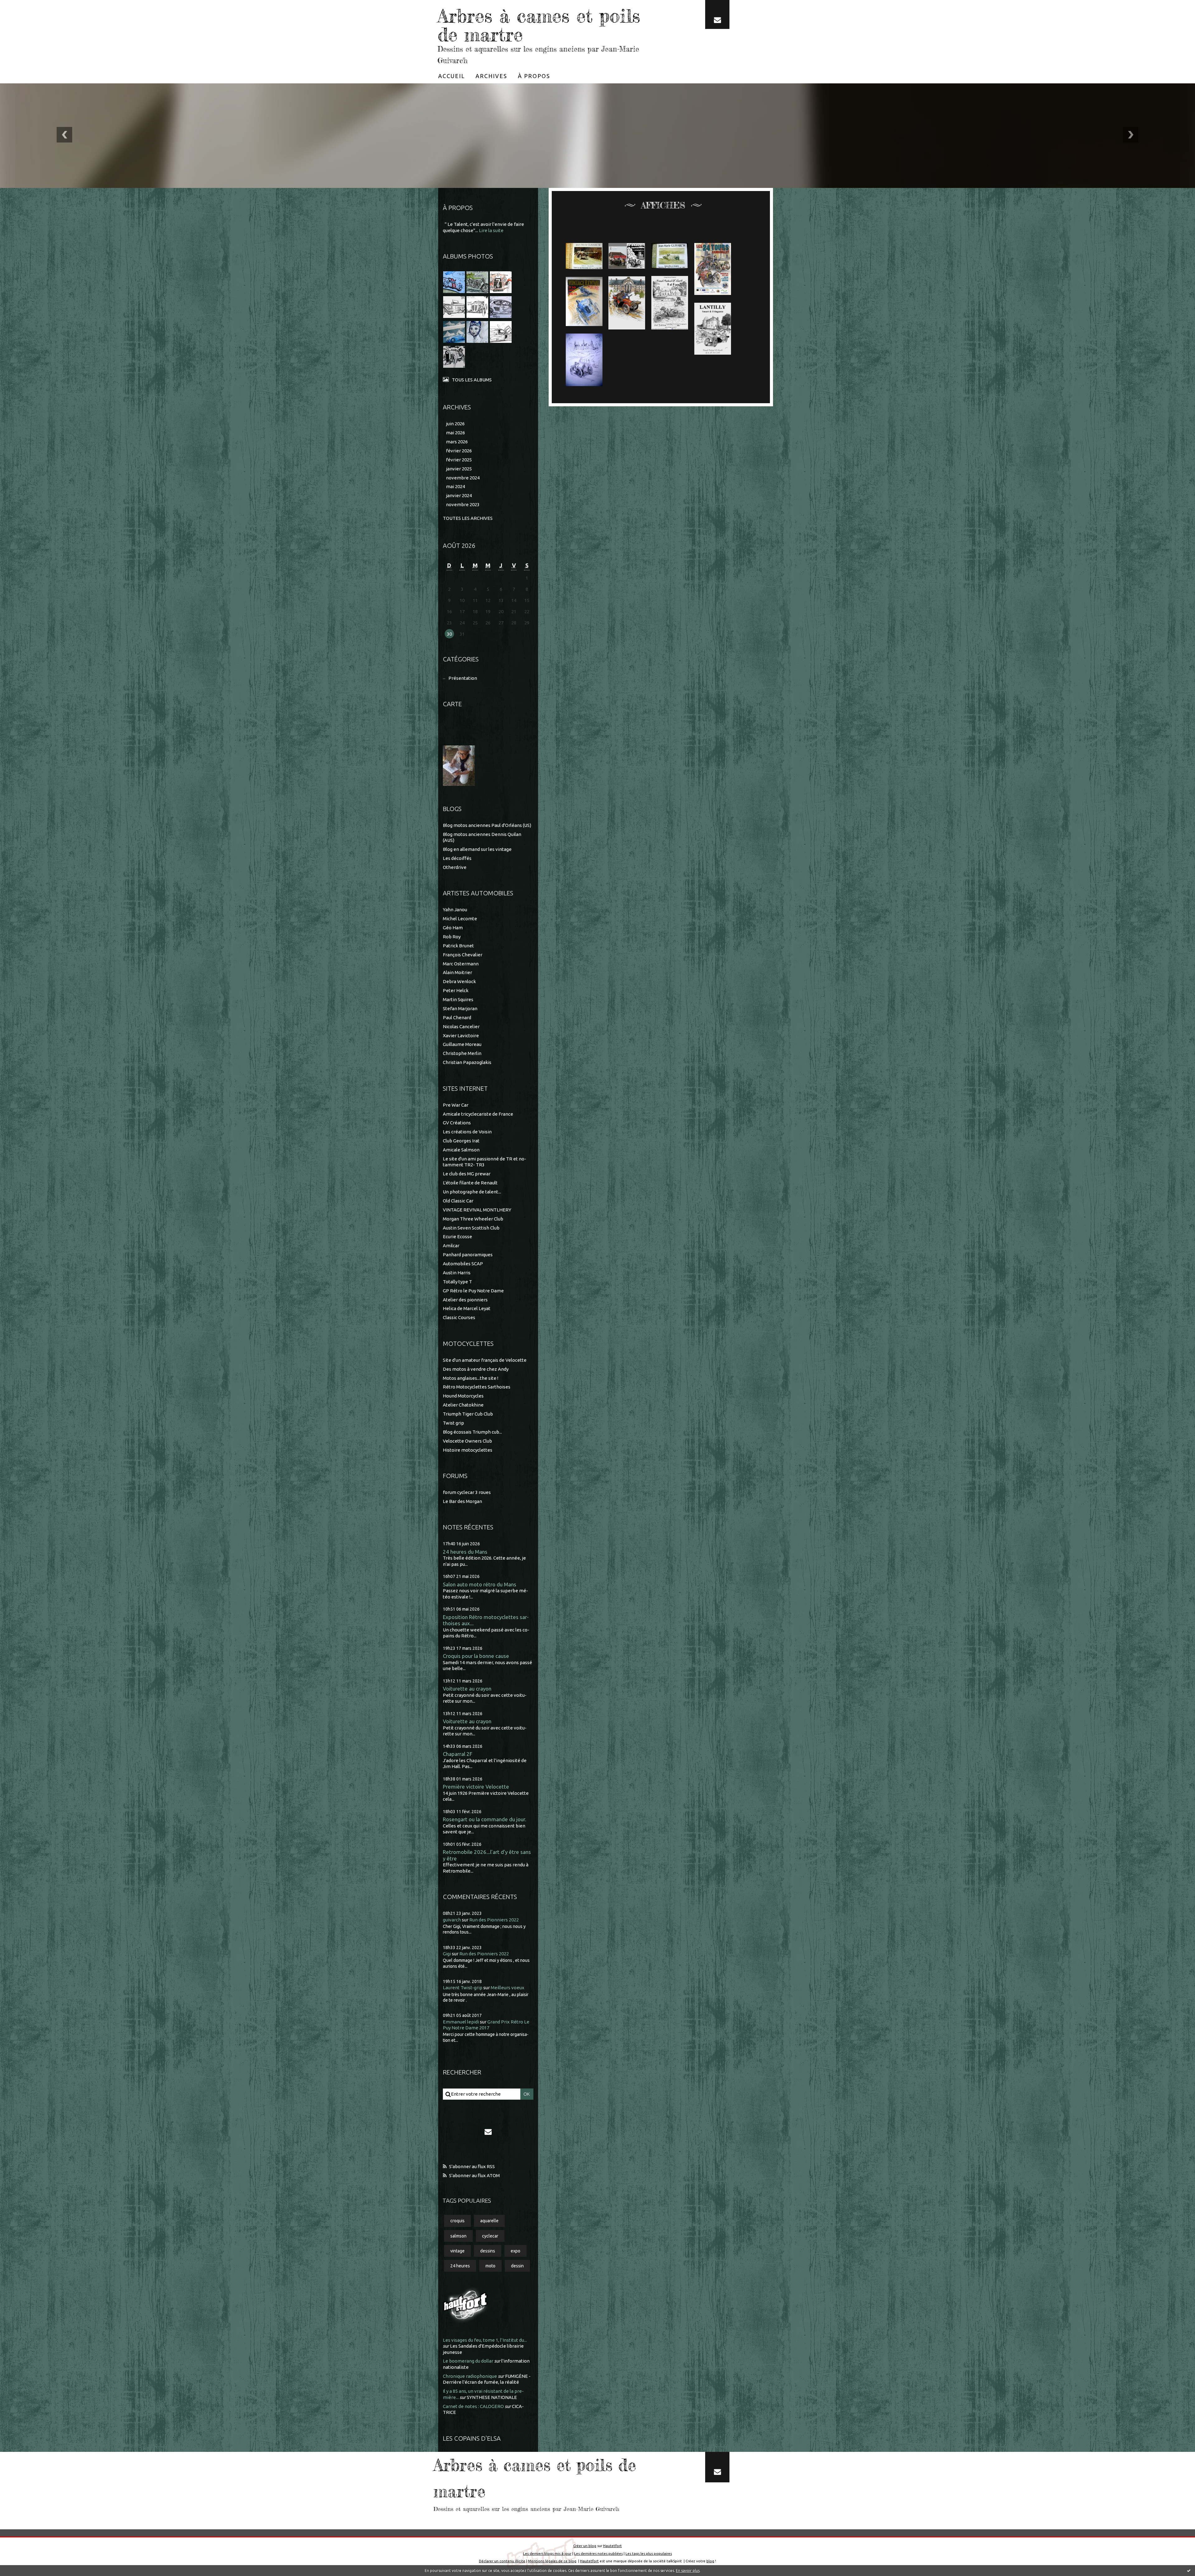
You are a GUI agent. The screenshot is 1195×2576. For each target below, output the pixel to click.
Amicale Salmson (461, 1150)
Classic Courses (459, 1317)
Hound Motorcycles (463, 1396)
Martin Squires (458, 999)
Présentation (463, 678)
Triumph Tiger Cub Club (468, 1414)
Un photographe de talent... (472, 1192)
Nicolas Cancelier (461, 1027)
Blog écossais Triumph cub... (472, 1432)
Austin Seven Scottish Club (471, 1228)
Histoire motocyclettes (468, 1450)
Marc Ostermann (461, 964)
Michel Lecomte (460, 919)
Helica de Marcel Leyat (467, 1308)
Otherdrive (455, 867)
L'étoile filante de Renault (470, 1183)
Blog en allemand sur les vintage (477, 849)
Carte (452, 704)
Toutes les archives (468, 518)
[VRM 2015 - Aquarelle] (584, 301)
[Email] (717, 14)
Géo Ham (453, 928)
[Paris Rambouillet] (627, 303)
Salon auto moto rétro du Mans (480, 1584)
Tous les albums (472, 380)
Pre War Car (456, 1105)
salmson (458, 2236)
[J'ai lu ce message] (1189, 2570)
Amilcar (451, 1246)
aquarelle (489, 2221)
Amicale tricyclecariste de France (478, 1114)
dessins (488, 2251)
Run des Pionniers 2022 (494, 1920)
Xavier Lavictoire (461, 1036)
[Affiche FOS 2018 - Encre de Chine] (670, 303)
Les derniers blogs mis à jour (547, 2553)
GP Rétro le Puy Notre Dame (473, 1291)
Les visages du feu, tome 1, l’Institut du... (485, 2340)
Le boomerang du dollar (468, 2361)
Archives (491, 76)
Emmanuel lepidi (461, 2022)
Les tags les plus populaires (649, 2553)
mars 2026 (457, 442)
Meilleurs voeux (508, 1988)
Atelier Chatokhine (463, 1405)
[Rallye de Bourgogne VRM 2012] (584, 360)
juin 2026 (455, 424)
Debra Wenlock (459, 981)
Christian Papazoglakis (467, 1062)
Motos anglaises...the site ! (471, 1378)
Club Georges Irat (461, 1141)
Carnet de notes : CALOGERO (473, 2406)
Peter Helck (456, 990)
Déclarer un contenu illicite (502, 2561)
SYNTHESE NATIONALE (492, 2397)
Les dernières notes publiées (598, 2553)
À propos (534, 76)
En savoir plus (688, 2571)
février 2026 (459, 451)
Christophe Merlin (462, 1053)
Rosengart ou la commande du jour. (485, 1819)
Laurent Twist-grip (463, 1988)
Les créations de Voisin (467, 1132)
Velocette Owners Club (467, 1441)
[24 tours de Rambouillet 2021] (713, 269)
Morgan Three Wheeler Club (473, 1219)
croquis (457, 2221)
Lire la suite (491, 230)
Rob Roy (452, 937)
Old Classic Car (458, 1201)
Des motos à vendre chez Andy (476, 1369)
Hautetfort (612, 2546)
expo (515, 2251)
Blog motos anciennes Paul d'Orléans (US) (487, 825)
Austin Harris (457, 1273)
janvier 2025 (459, 469)
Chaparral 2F (458, 1754)
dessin (517, 2266)
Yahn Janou (455, 910)
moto (490, 2266)
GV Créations (457, 1123)
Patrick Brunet (458, 946)
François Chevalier (463, 955)
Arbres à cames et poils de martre (539, 25)
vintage (457, 2251)
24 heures (460, 2266)
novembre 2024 (463, 478)
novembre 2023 (463, 504)
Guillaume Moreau (462, 1044)
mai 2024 (455, 486)
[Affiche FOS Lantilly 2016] (713, 329)
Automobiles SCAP (463, 1264)
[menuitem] (452, 76)
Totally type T (457, 1282)
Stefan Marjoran (460, 1008)
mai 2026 (455, 433)
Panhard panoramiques (468, 1255)
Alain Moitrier (457, 972)
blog (710, 2561)
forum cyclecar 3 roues (467, 1492)
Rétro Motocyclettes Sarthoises (477, 1387)
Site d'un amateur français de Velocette (485, 1360)
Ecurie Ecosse (457, 1237)
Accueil (452, 76)
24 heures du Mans (465, 1552)
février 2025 (459, 460)
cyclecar (490, 2236)
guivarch (452, 1920)
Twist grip (453, 1423)
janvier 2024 (459, 495)
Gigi (447, 1954)
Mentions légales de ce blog (552, 2561)
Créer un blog (585, 2546)
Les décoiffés (457, 858)
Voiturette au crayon (467, 1689)
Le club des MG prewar (467, 1174)
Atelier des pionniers (465, 1300)
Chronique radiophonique (470, 2376)
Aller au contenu (24, 6)
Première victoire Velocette (476, 1787)
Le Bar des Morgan (462, 1501)
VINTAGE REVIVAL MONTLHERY (477, 1210)
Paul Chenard (457, 1017)
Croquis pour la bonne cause (476, 1656)
